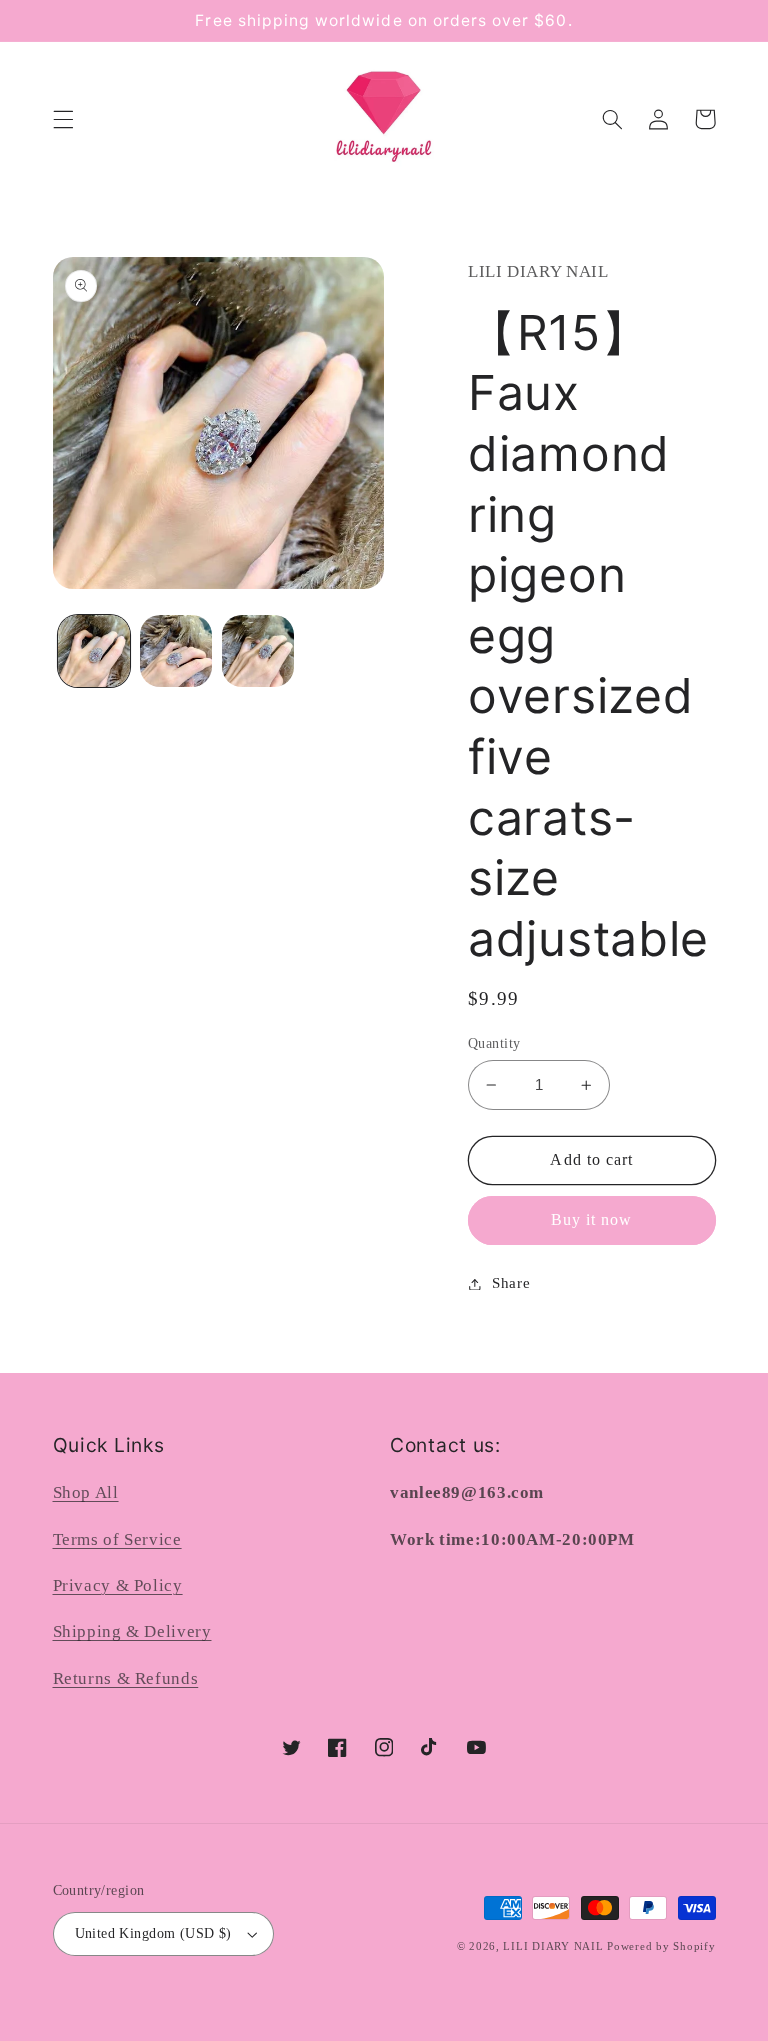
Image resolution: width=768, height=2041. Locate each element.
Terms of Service (117, 1539)
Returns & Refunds (126, 1678)
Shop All (86, 1492)
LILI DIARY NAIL (553, 1946)
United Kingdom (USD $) (153, 1933)
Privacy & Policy (118, 1585)
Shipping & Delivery (132, 1631)
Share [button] (511, 1283)
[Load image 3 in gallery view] (258, 651)
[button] (63, 119)
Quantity (494, 1043)
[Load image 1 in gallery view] (94, 651)
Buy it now (592, 1219)
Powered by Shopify (661, 1946)
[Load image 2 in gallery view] (176, 651)
